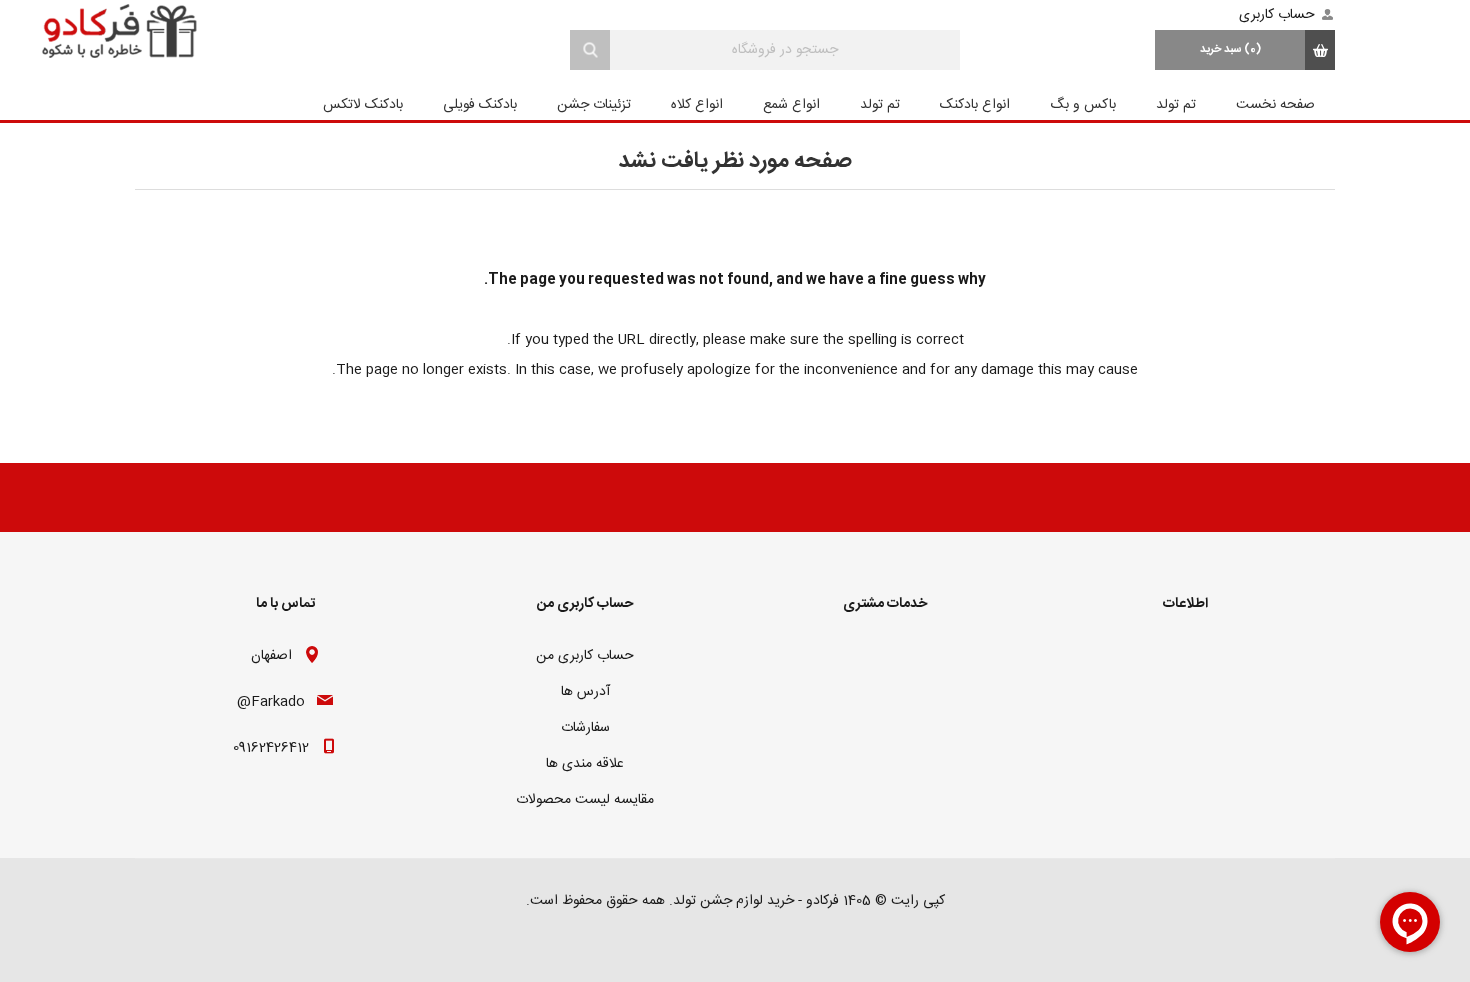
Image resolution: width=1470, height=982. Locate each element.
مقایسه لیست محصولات (585, 800)
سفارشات (585, 728)
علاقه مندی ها (585, 764)
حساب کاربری (1277, 15)
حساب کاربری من (585, 656)
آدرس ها (585, 692)
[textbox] (785, 50)
